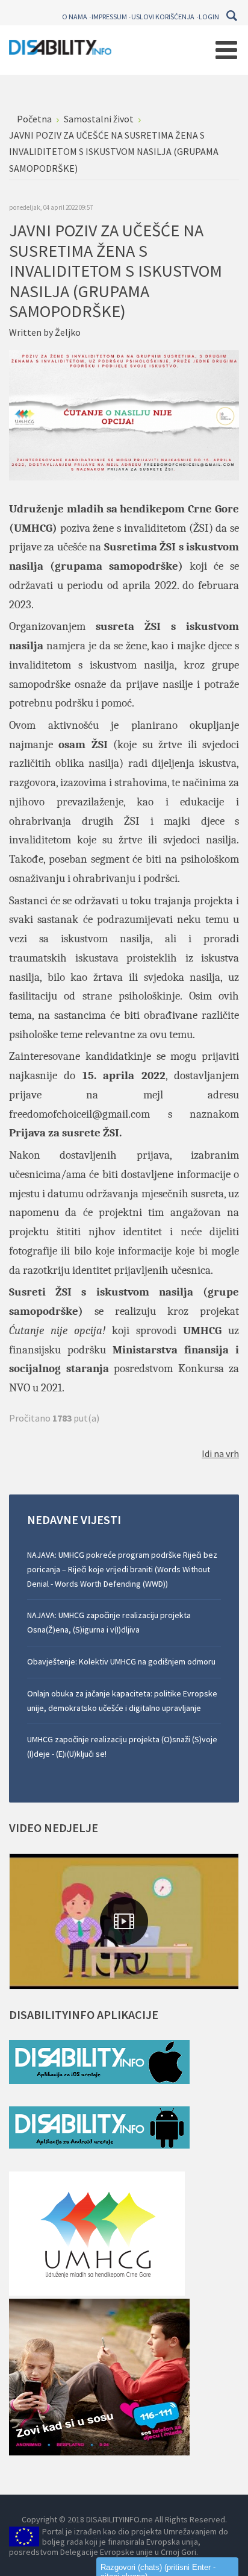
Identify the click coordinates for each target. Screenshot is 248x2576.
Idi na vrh (220, 1453)
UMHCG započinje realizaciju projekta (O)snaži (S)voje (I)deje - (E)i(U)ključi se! (122, 1746)
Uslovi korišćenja (163, 17)
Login (209, 17)
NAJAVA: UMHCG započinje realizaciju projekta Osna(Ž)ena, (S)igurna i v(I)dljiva (109, 1622)
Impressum (109, 17)
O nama (75, 17)
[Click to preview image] (124, 414)
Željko (68, 332)
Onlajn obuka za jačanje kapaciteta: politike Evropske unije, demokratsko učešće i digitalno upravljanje (122, 1701)
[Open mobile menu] (226, 50)
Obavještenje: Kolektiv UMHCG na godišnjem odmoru (121, 1661)
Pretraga (231, 16)
